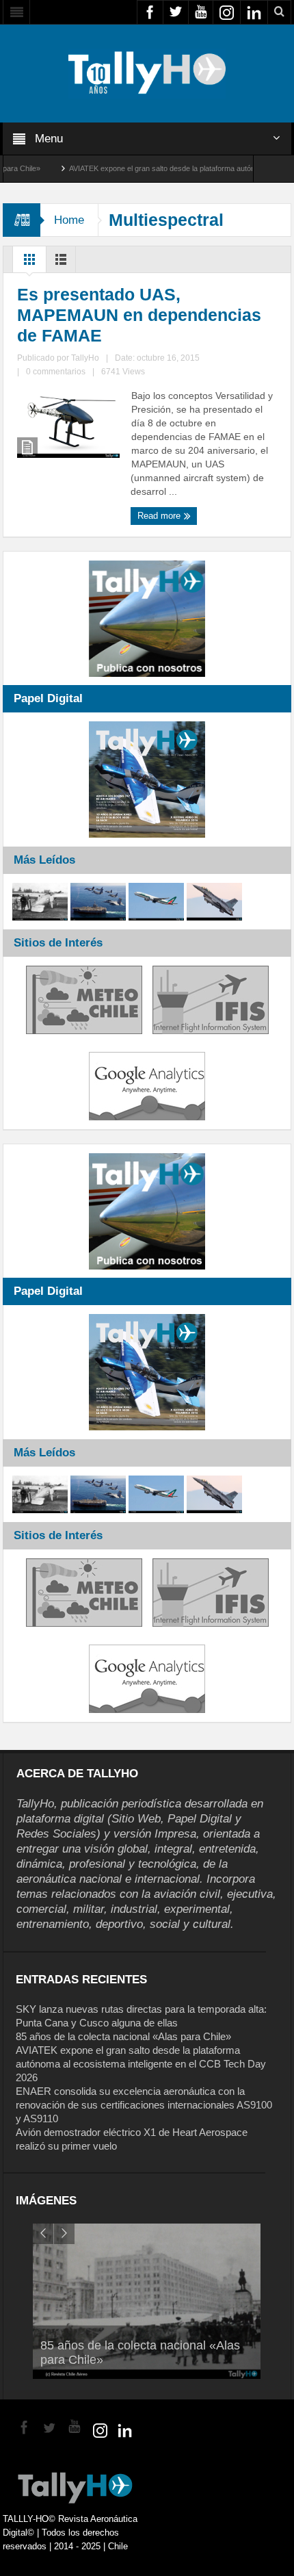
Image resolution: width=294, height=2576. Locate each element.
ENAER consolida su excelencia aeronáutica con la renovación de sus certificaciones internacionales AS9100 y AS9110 (144, 2105)
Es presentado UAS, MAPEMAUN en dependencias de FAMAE (139, 315)
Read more (160, 516)
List (61, 263)
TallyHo (85, 358)
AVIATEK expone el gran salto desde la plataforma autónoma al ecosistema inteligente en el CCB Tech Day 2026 (141, 2064)
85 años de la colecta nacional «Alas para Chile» (123, 2036)
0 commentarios (56, 372)
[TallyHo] (147, 73)
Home (69, 220)
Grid (29, 263)
